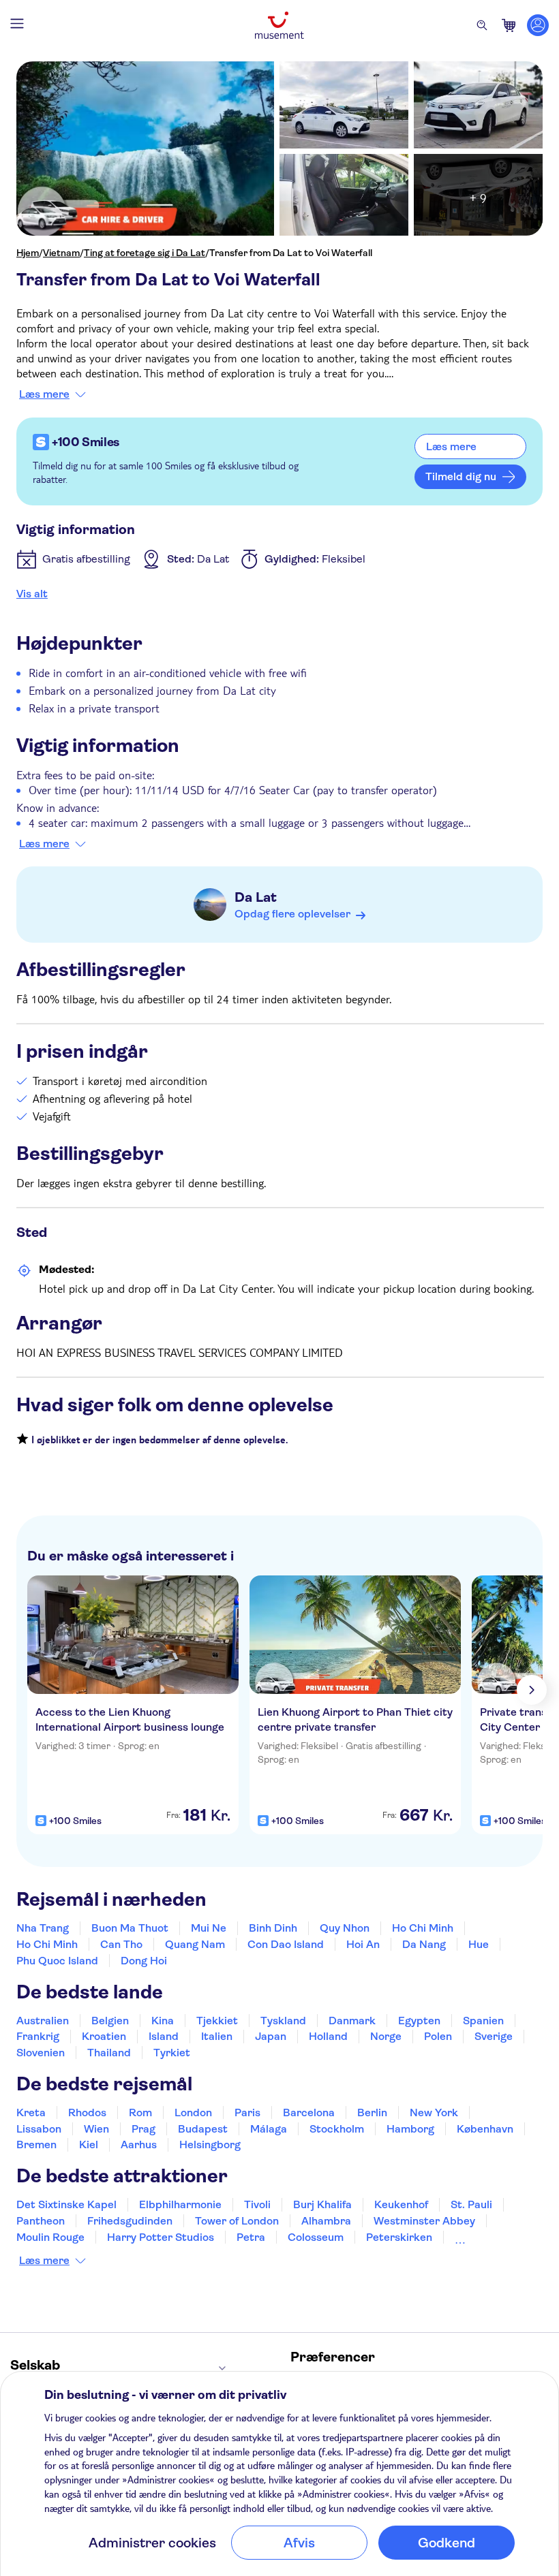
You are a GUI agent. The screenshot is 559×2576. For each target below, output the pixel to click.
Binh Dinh (273, 1928)
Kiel (89, 2145)
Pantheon (41, 2221)
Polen (438, 2036)
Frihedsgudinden (130, 2221)
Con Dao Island (286, 1944)
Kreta (31, 2112)
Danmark (352, 2021)
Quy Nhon (345, 1928)
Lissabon (39, 2129)
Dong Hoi (144, 1961)
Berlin (372, 2112)
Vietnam (61, 253)
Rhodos (87, 2112)
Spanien (483, 2021)
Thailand (109, 2053)
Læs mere (44, 394)
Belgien (110, 2021)
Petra (251, 2237)
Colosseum (316, 2237)
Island (164, 2036)
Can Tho (121, 1944)
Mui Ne (209, 1928)
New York (434, 2112)
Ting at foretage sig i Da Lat (145, 253)
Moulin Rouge (50, 2237)
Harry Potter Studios (161, 2237)
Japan (271, 2036)
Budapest (203, 2129)
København (485, 2129)
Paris (247, 2112)
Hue (479, 1944)
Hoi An (363, 1944)
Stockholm (337, 2129)
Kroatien (104, 2036)
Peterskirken (399, 2237)
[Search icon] (482, 25)
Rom (140, 2112)
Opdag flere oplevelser (292, 914)
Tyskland (283, 2021)
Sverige (494, 2036)
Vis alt (32, 594)
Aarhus (139, 2145)
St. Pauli (471, 2204)
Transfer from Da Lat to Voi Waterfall (291, 253)
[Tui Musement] (279, 25)
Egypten (419, 2021)
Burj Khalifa (322, 2204)
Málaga (269, 2129)
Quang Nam (195, 1944)
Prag (143, 2129)
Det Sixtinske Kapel (66, 2204)
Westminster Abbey (424, 2221)
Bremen (36, 2145)
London (193, 2112)
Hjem (28, 253)
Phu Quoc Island (57, 1961)
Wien (96, 2129)
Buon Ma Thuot (130, 1928)
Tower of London (237, 2221)
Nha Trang (43, 1928)
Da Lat (256, 897)
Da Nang (424, 1944)
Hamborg (410, 2129)
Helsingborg (210, 2145)
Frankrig (38, 2036)
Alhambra (326, 2221)
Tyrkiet (172, 2053)
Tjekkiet (217, 2021)
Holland (328, 2036)
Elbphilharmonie (180, 2204)
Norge (386, 2036)
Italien (217, 2036)
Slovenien (41, 2053)
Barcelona (309, 2112)
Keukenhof (401, 2204)
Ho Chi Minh (423, 1928)
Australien (43, 2021)
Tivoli (257, 2204)
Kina (163, 2021)
